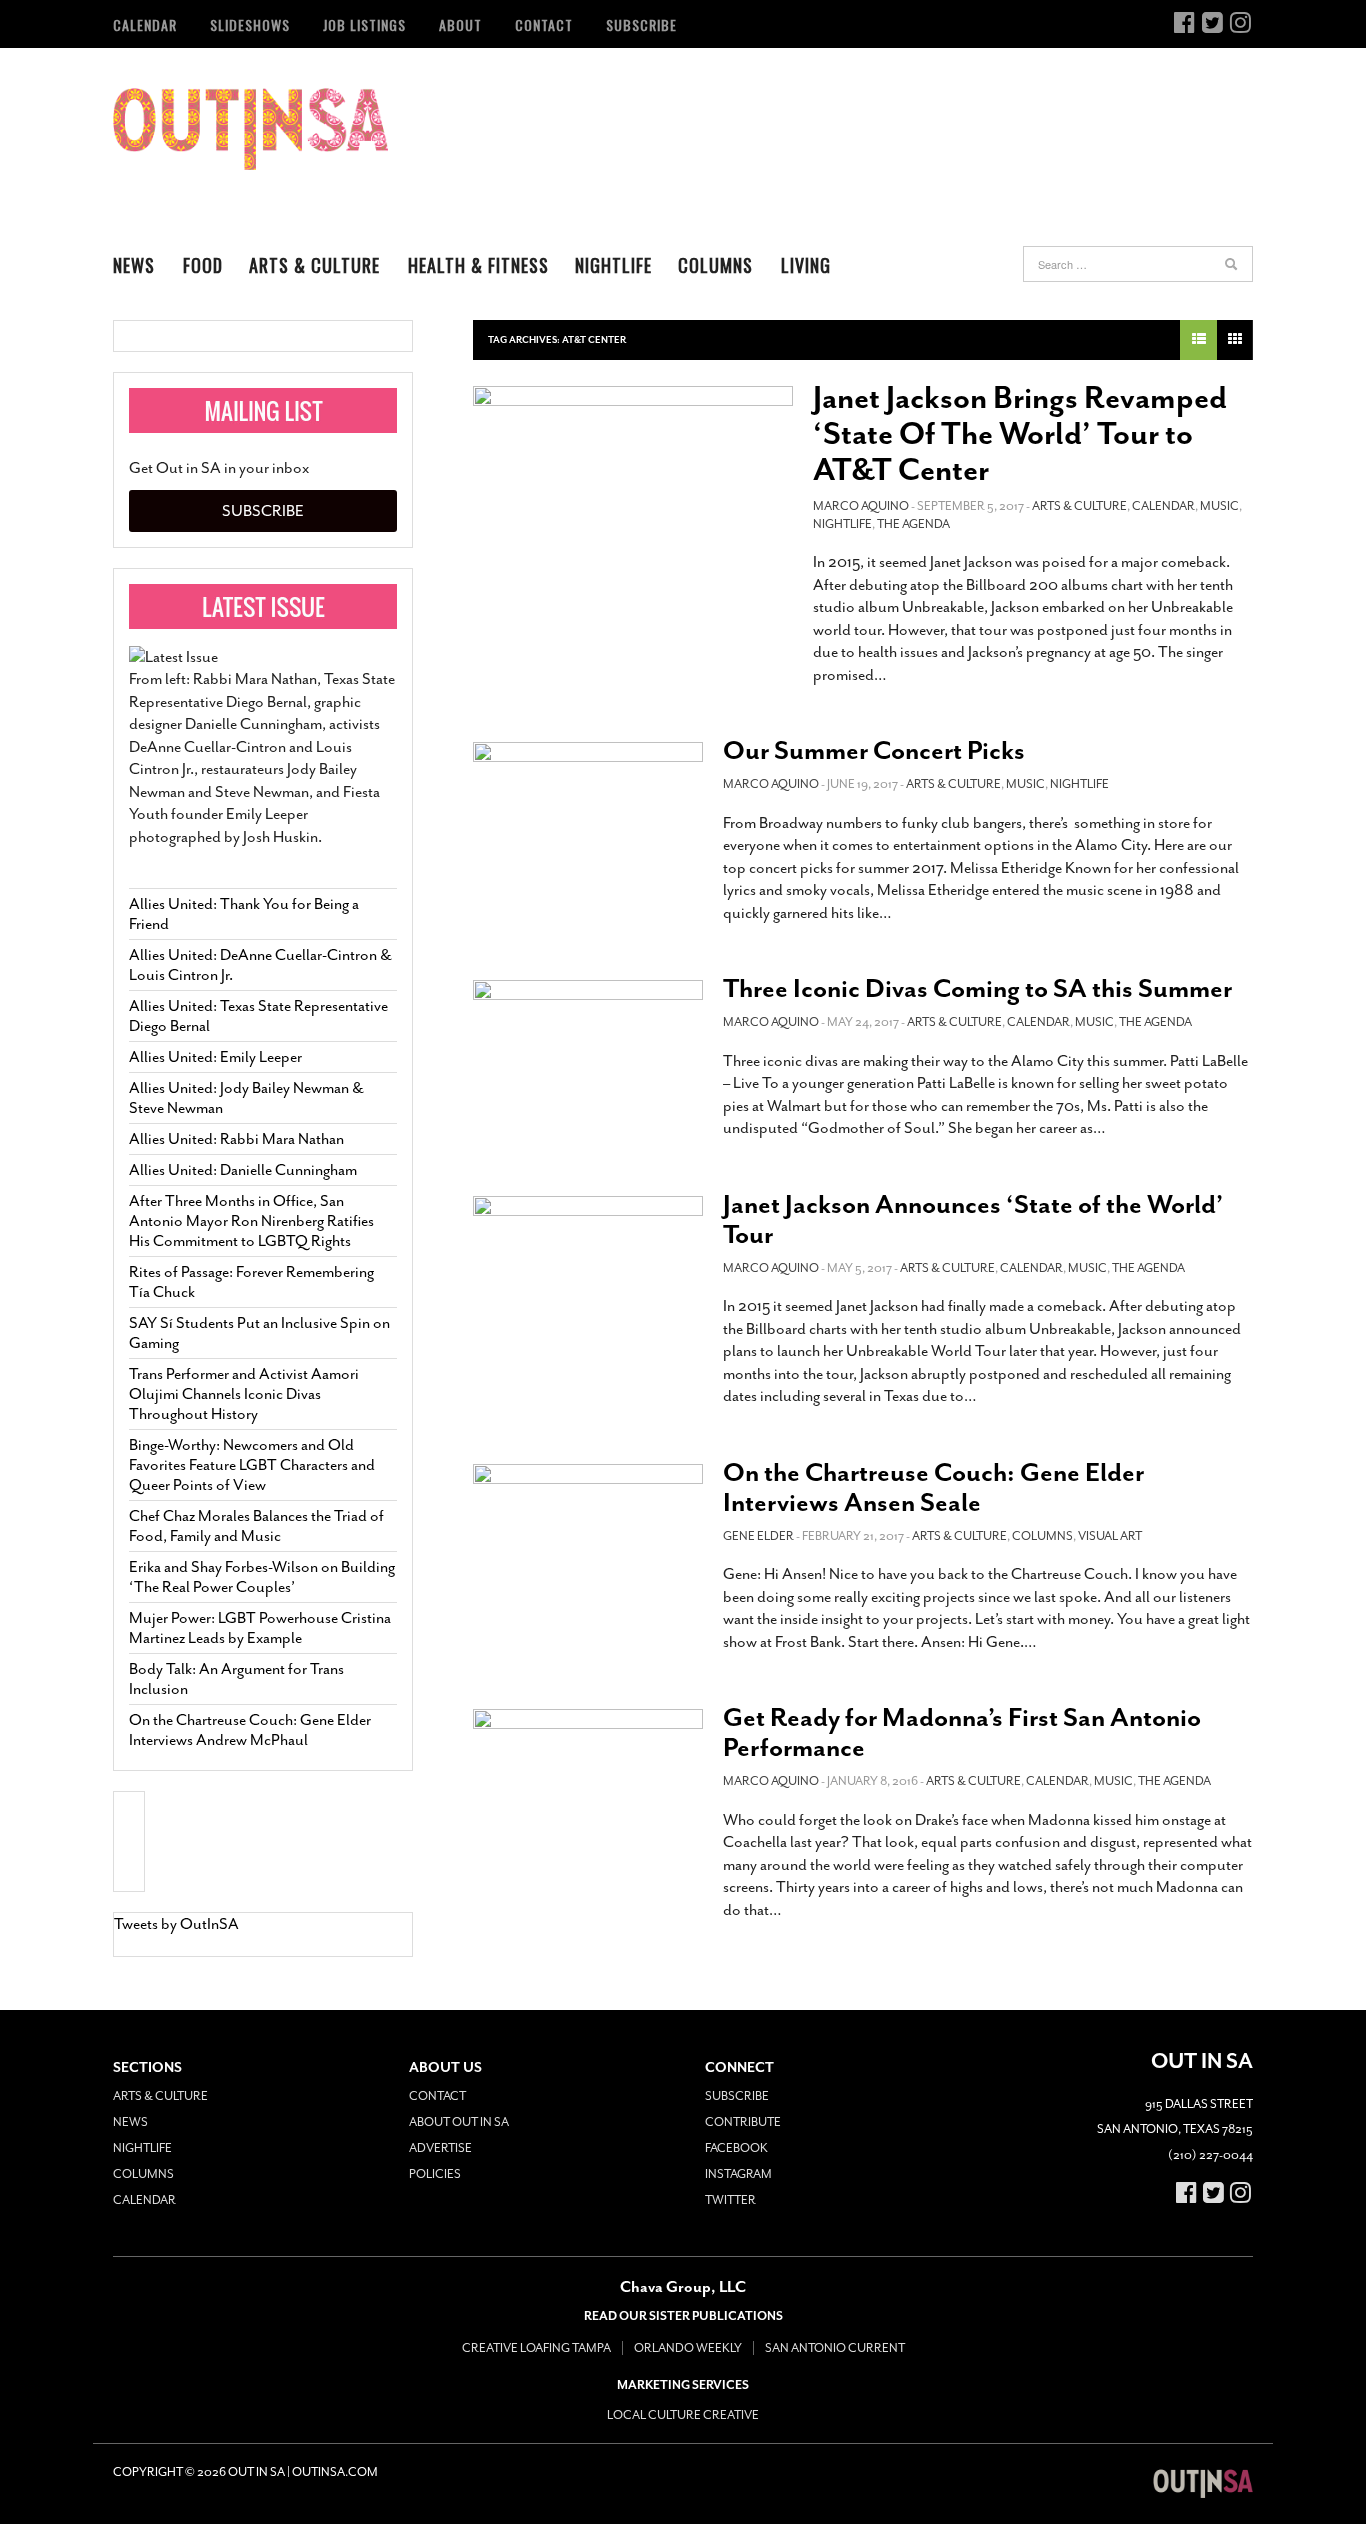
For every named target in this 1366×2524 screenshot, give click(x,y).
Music (1219, 506)
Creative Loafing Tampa (536, 2348)
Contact (544, 24)
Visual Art (1110, 1536)
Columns (715, 265)
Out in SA (250, 129)
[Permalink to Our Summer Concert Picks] (588, 811)
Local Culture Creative (683, 2415)
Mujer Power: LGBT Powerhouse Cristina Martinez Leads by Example (260, 1628)
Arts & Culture (314, 265)
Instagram (738, 2174)
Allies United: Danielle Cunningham (243, 1170)
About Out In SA (459, 2122)
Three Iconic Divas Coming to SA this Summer (977, 988)
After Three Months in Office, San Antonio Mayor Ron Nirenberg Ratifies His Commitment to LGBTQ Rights (251, 1221)
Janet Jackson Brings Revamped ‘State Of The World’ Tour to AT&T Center (1020, 434)
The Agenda (913, 524)
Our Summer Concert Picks (874, 750)
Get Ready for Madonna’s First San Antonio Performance (962, 1732)
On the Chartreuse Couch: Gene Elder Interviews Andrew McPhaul (250, 1730)
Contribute (743, 2122)
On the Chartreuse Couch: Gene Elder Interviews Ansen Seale (933, 1487)
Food (203, 265)
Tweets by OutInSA (176, 1924)
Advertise (440, 2148)
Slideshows (250, 24)
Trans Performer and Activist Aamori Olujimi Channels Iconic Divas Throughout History (244, 1394)
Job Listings (364, 24)
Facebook (736, 2148)
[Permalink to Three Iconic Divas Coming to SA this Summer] (588, 1049)
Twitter (730, 2200)
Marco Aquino (861, 506)
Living (806, 265)
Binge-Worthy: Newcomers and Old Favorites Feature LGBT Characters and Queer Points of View (252, 1465)
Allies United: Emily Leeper (215, 1057)
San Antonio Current (835, 2348)
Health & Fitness (478, 265)
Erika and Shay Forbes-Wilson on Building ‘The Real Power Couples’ (262, 1577)
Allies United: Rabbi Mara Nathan (236, 1139)
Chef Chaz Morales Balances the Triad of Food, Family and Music (256, 1526)
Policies (435, 2174)
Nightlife (613, 265)
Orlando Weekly (688, 2348)
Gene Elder (758, 1536)
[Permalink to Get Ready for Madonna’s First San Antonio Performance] (588, 1773)
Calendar (145, 24)
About (460, 24)
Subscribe (641, 24)
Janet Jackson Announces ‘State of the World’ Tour (973, 1219)
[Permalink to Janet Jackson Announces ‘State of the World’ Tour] (588, 1265)
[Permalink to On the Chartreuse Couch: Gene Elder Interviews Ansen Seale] (588, 1528)
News (134, 265)
